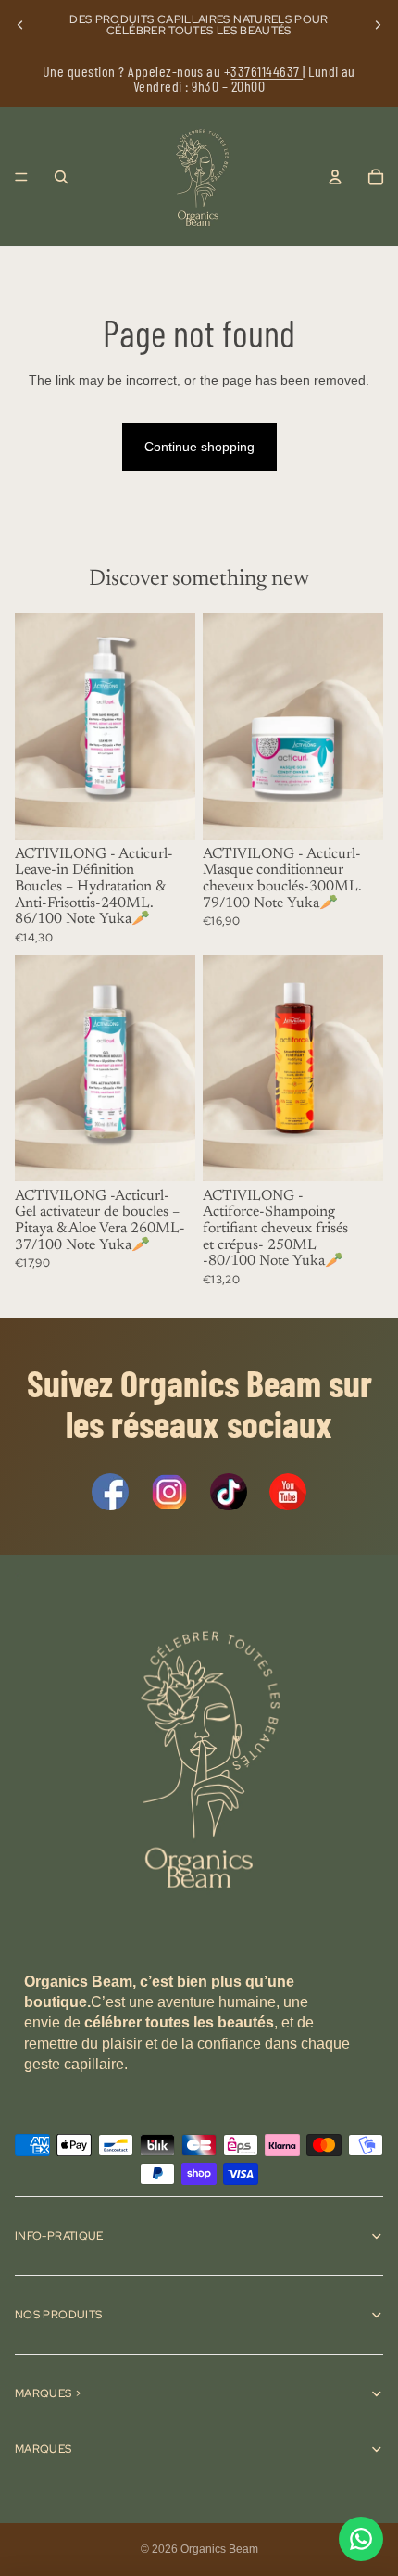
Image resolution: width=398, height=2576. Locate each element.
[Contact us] (361, 2539)
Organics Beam (219, 2549)
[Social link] (110, 1492)
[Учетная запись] (335, 177)
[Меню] (21, 177)
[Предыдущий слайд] (20, 25)
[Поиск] (61, 177)
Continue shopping (199, 447)
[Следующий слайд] (378, 25)
